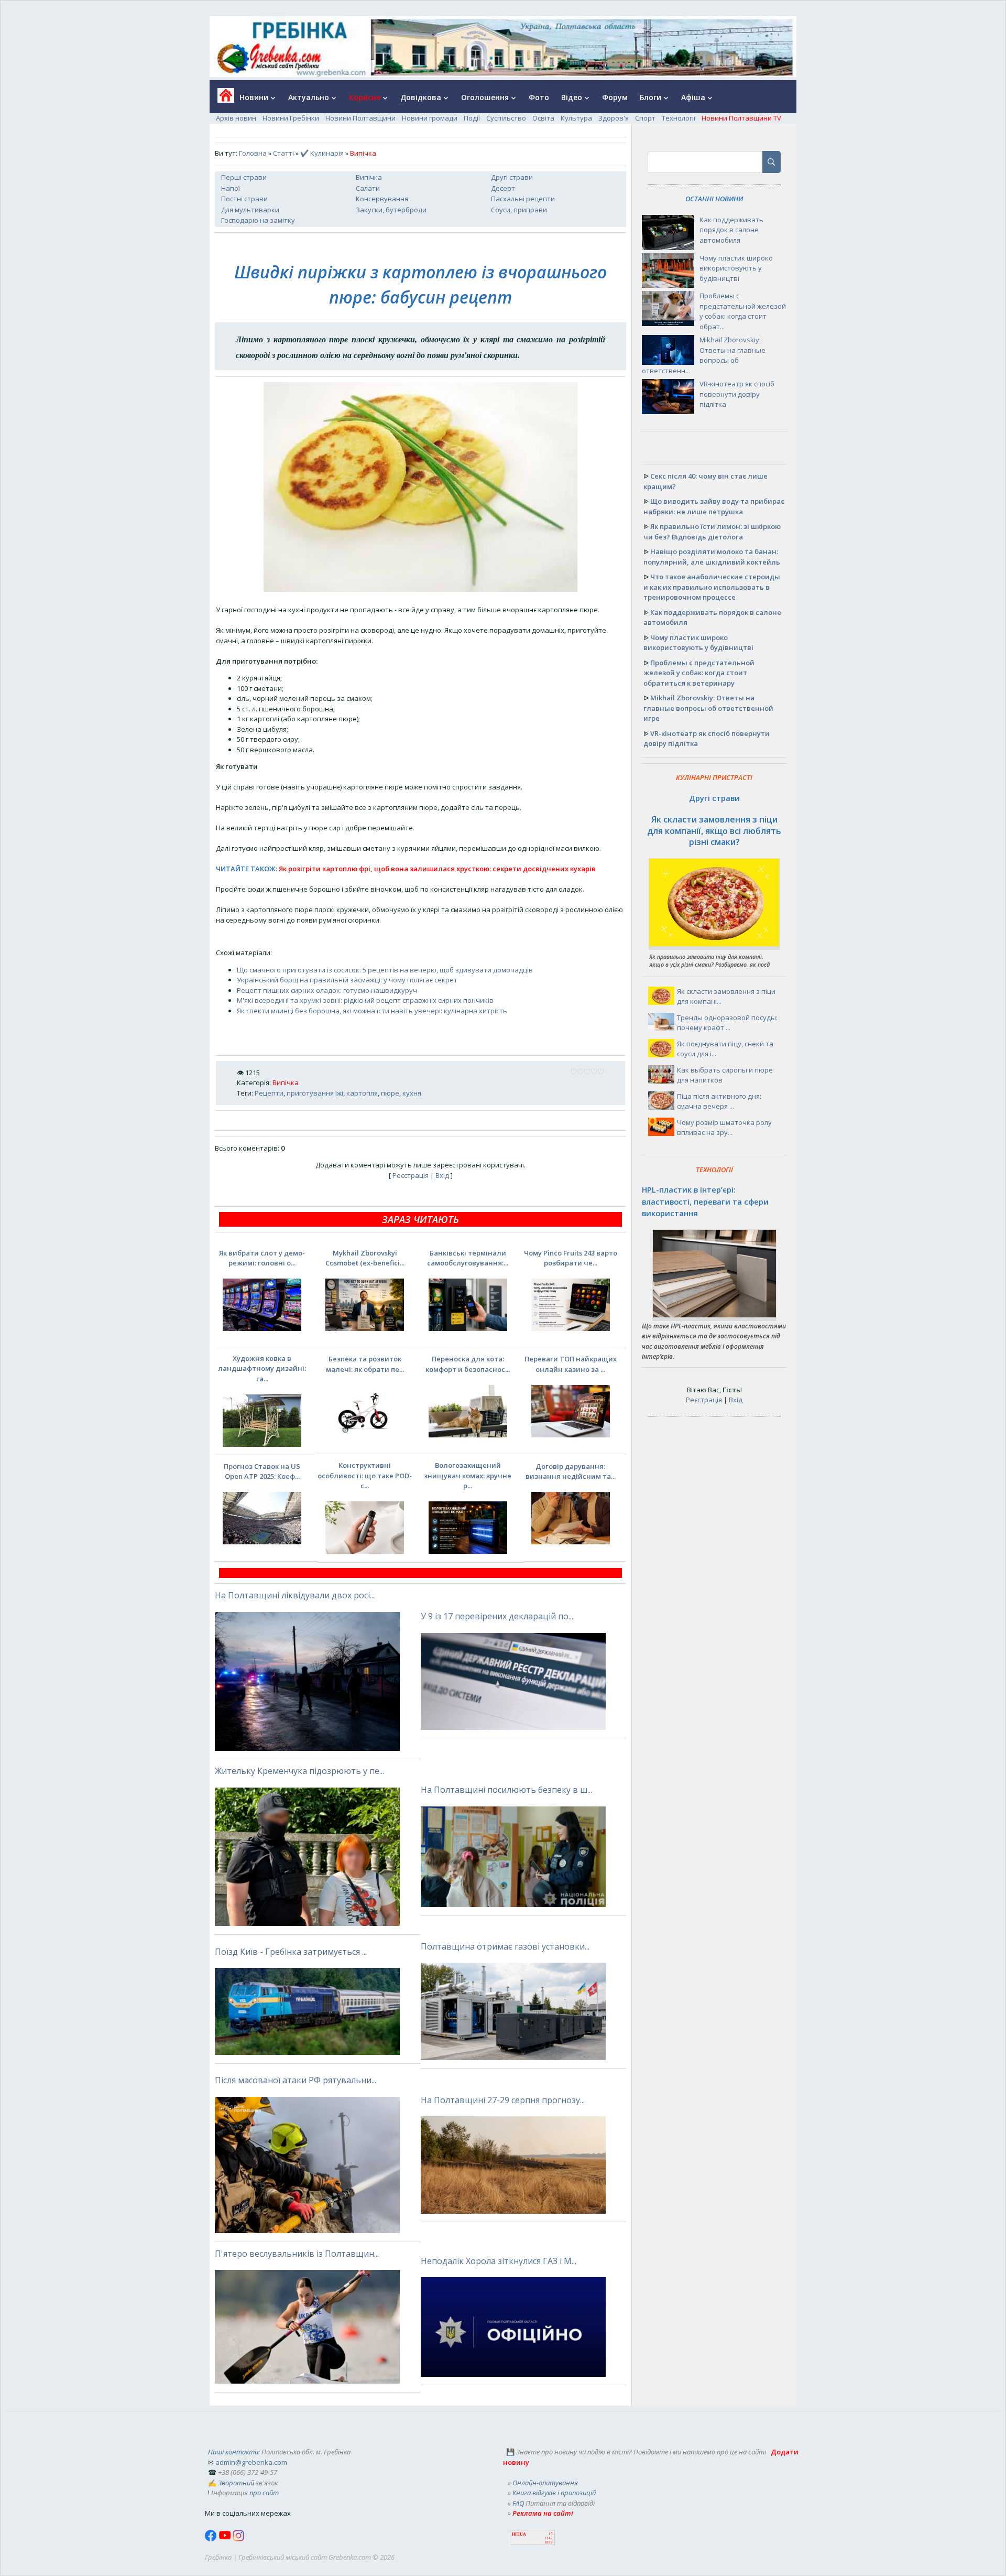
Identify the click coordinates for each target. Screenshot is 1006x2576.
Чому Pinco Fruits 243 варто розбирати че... (571, 1258)
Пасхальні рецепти (523, 199)
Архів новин (236, 118)
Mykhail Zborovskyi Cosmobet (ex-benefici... (365, 1258)
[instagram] (238, 2539)
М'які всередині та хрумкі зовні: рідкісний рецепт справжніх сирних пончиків (365, 1000)
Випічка (369, 177)
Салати (368, 188)
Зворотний (236, 2483)
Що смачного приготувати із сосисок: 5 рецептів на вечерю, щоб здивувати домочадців (385, 970)
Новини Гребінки (291, 118)
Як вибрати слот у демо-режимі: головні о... (262, 1258)
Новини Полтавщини (360, 118)
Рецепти (269, 1093)
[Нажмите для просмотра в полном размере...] (420, 589)
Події (472, 118)
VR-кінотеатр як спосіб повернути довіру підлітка (737, 394)
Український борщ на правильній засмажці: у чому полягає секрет (347, 980)
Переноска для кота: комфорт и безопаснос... (468, 1364)
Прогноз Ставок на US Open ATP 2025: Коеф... (262, 1471)
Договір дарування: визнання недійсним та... (571, 1471)
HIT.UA (519, 2534)
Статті (283, 153)
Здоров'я (614, 118)
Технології (679, 118)
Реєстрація (411, 1175)
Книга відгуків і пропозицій (554, 2493)
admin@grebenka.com (251, 2462)
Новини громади (430, 118)
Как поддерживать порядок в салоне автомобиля (731, 230)
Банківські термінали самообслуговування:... (468, 1258)
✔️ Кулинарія (322, 153)
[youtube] (226, 2539)
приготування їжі (315, 1093)
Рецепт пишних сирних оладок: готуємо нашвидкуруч (327, 990)
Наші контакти (233, 2452)
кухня (412, 1093)
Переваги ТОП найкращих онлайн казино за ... (571, 1364)
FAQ (518, 2503)
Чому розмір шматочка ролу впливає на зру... (724, 1128)
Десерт (503, 188)
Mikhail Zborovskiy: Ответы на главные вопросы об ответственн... (704, 355)
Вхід (442, 1175)
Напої (231, 188)
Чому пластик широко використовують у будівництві (736, 268)
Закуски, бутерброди (391, 210)
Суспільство (506, 118)
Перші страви (244, 177)
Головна (253, 153)
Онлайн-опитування (545, 2483)
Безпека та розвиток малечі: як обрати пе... (365, 1364)
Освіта (543, 118)
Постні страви (244, 199)
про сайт (264, 2493)
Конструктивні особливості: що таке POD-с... (365, 1475)
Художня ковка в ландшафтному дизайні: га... (262, 1368)
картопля (362, 1093)
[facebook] (212, 2539)
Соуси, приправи (519, 210)
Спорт (645, 118)
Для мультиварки (250, 210)
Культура (576, 118)
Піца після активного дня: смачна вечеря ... (719, 1101)
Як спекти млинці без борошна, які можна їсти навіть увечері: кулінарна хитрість (372, 1011)
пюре (390, 1093)
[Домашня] (222, 99)
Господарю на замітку (258, 220)
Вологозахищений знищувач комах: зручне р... (468, 1475)
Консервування (382, 199)
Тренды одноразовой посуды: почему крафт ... (727, 1023)
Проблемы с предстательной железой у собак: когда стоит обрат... (743, 311)
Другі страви (512, 177)
